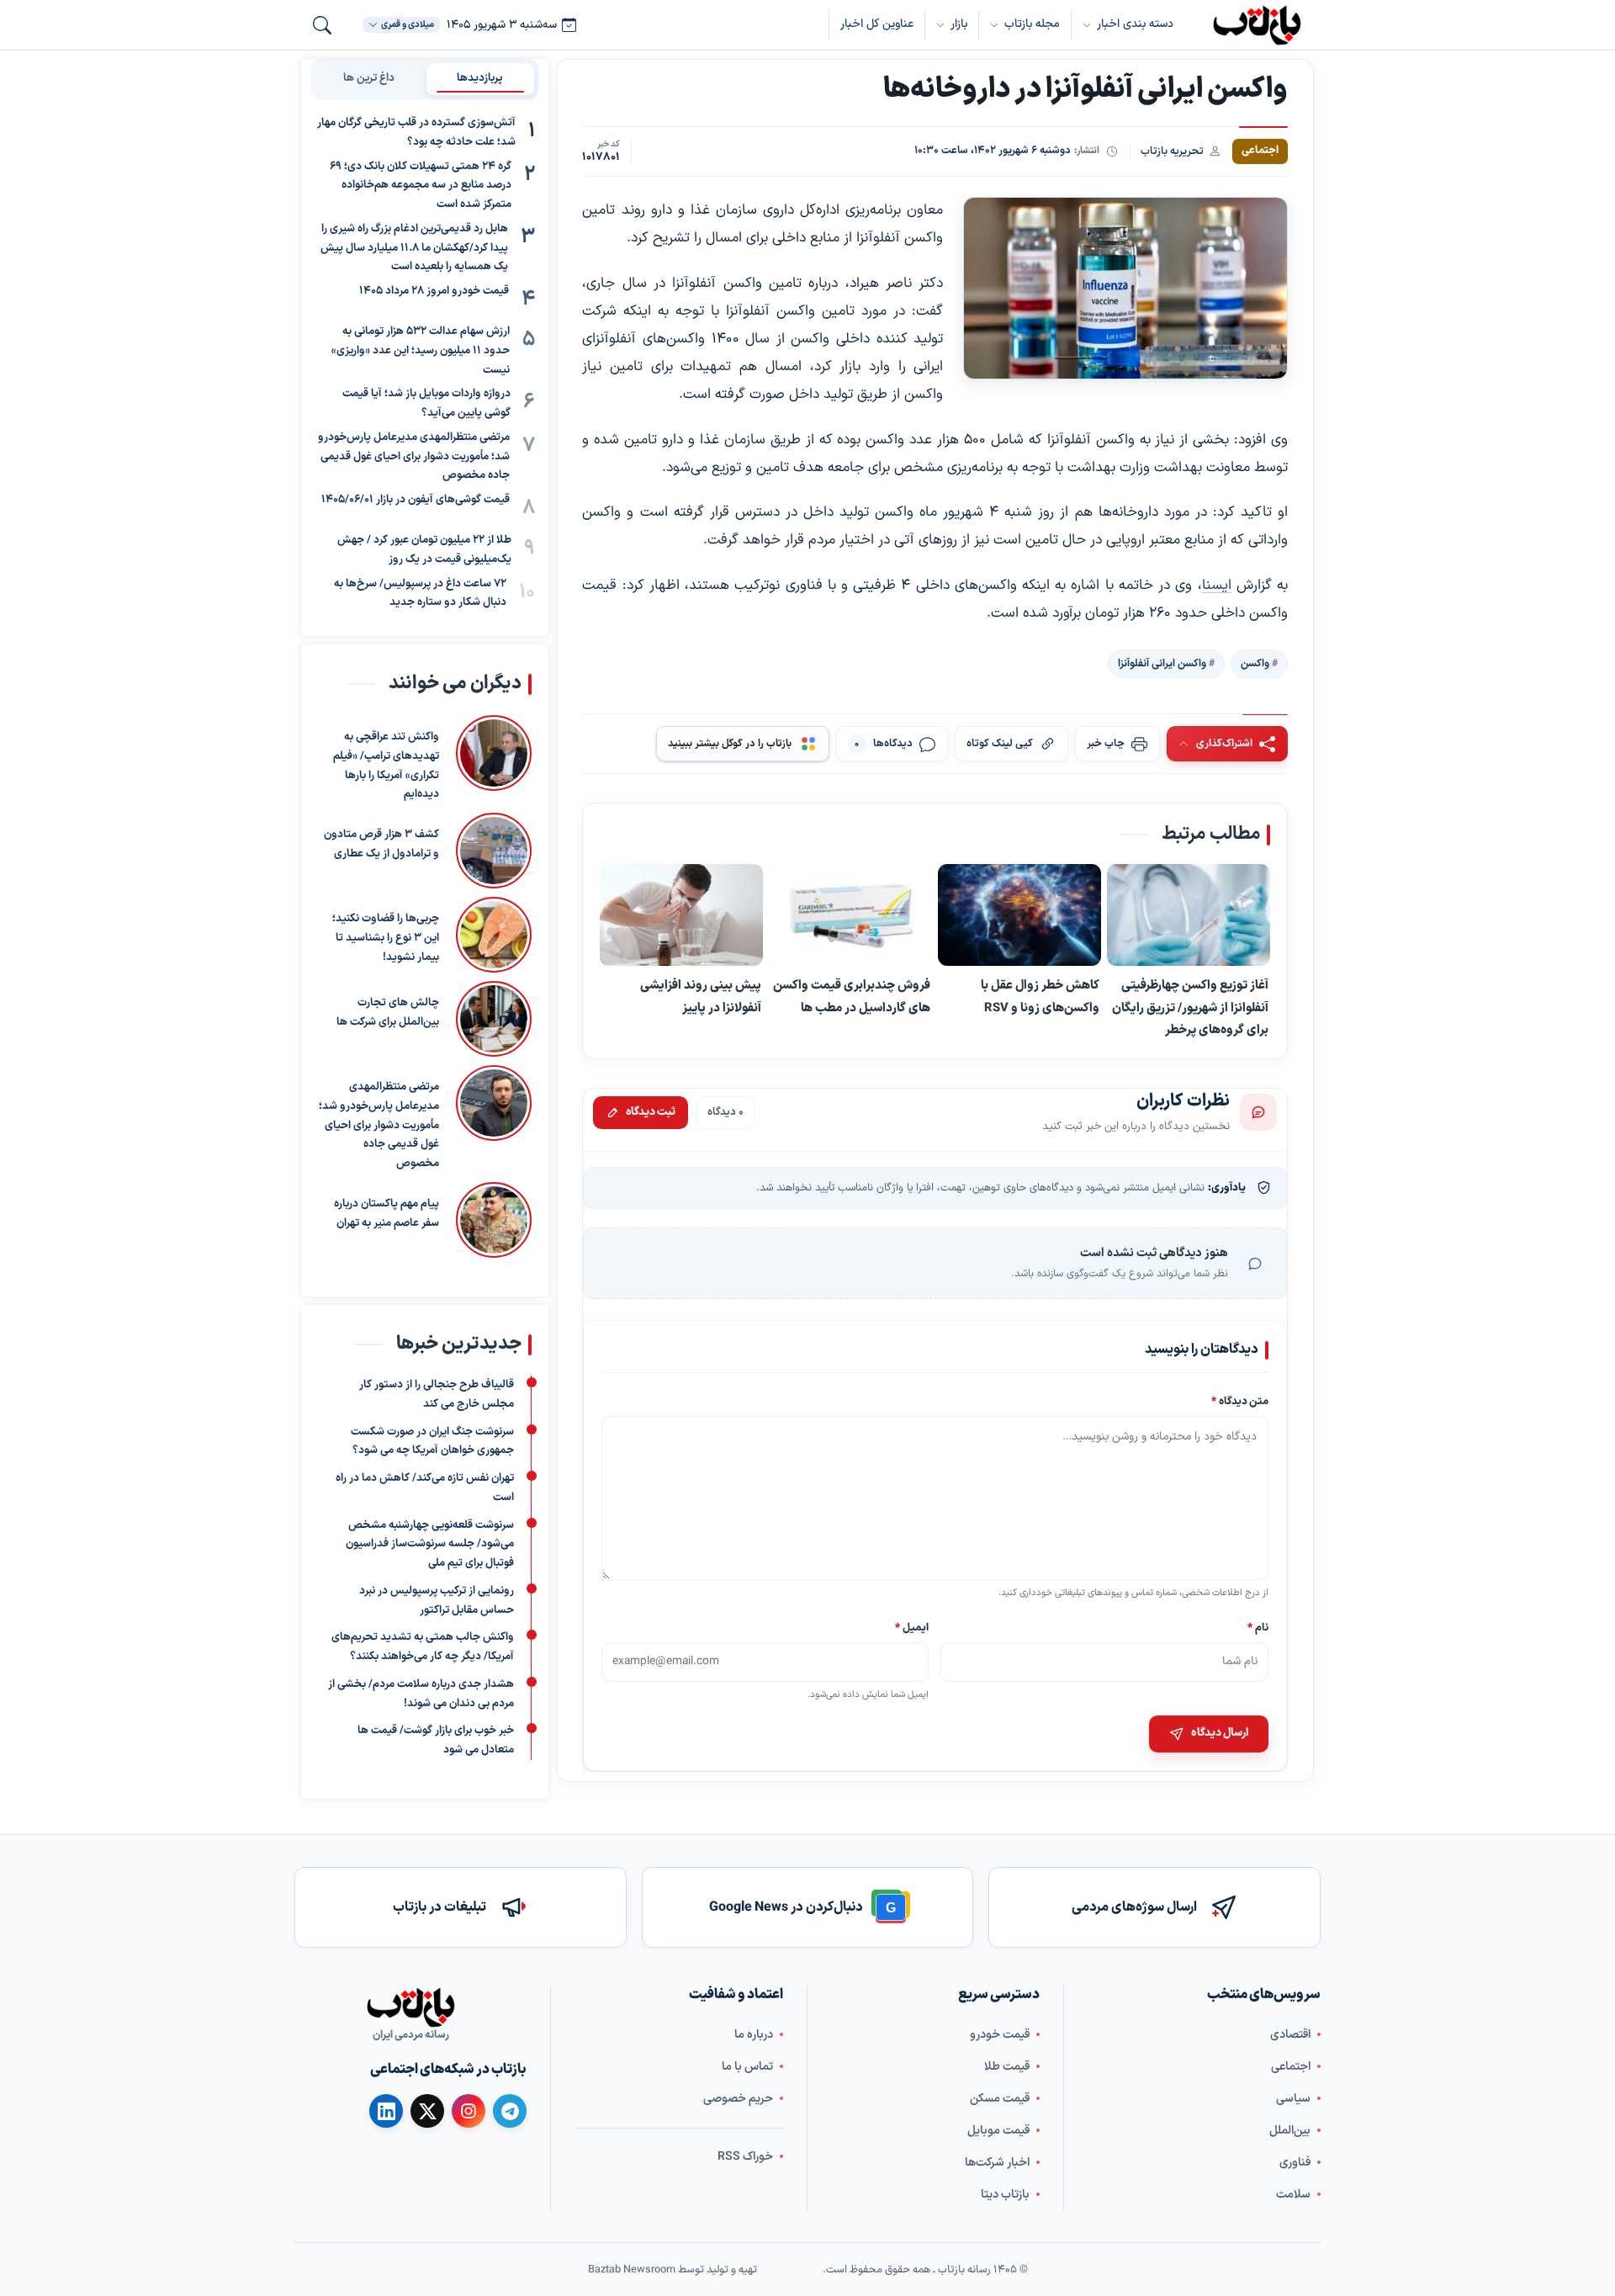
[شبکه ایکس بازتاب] (427, 2111)
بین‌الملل (1290, 2131)
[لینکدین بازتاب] (386, 2111)
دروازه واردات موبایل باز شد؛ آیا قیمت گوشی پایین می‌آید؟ (426, 403)
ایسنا (1217, 586)
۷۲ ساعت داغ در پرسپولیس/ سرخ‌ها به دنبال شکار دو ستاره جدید (420, 594)
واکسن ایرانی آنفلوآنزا (1162, 664)
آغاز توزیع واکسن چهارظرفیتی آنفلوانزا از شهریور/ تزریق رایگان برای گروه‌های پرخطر (1190, 1008)
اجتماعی (1291, 2067)
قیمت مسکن (1000, 2099)
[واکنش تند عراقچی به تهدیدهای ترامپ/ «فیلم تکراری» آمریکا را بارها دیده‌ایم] (494, 760)
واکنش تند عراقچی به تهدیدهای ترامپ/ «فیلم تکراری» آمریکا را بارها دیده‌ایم (386, 766)
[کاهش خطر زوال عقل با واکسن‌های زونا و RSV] (1019, 916)
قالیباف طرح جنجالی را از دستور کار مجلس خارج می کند (437, 1395)
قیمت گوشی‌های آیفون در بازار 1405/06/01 (416, 500)
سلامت (1293, 2195)
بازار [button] (959, 24)
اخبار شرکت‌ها (997, 2163)
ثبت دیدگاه (651, 1112)
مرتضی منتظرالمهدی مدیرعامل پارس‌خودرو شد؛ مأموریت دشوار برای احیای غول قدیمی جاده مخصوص (414, 457)
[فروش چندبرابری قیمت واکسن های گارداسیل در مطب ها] (850, 916)
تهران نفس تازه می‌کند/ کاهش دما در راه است (425, 1488)
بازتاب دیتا (1005, 2195)
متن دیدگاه (1240, 1401)
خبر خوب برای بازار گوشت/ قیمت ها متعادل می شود (436, 1740)
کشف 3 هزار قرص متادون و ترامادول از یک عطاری (381, 844)
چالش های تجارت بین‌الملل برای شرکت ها (388, 1013)
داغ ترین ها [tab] (369, 78)
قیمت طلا (1007, 2067)
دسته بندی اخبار (1135, 24)
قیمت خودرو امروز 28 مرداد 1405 (434, 291)
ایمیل (913, 1628)
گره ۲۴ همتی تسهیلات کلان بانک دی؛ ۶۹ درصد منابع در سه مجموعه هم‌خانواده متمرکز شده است (421, 186)
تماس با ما (747, 2067)
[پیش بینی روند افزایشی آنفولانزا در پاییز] (681, 916)
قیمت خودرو (1000, 2035)
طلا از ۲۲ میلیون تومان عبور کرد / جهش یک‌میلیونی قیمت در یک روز (424, 550)
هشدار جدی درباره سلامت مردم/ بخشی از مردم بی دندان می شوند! (421, 1694)
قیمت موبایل (998, 2131)
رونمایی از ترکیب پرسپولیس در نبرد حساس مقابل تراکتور (437, 1601)
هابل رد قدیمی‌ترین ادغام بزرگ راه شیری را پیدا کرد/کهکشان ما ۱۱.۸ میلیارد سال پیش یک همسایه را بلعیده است (414, 248)
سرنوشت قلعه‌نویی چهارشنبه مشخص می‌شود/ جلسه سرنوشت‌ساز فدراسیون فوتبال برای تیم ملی (430, 1545)
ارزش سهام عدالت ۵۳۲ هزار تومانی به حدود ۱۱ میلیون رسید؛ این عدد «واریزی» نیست (421, 351)
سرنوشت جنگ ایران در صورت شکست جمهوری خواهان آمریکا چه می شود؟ (432, 1442)
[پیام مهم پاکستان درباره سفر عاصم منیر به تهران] (494, 1220)
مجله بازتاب (1032, 24)
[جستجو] (322, 25)
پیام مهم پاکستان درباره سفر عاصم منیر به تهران (387, 1214)
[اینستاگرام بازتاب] (469, 2111)
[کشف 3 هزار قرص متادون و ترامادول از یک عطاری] (494, 851)
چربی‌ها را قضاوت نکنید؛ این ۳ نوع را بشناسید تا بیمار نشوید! (386, 938)
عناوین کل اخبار (877, 24)
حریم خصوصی (738, 2099)
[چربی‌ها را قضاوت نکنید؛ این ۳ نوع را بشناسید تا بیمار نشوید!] (494, 935)
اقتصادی (1290, 2035)
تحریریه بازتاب (1172, 151)
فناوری (1295, 2163)
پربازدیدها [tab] (480, 78)
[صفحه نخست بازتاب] (410, 2007)
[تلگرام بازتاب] (510, 2111)
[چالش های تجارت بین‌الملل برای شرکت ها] (494, 1019)
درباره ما (754, 2035)
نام (1258, 1628)
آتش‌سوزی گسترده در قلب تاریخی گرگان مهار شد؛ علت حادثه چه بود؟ (416, 133)
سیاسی (1293, 2099)
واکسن (1255, 664)
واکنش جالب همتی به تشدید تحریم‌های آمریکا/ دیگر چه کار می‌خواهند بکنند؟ (423, 1647)
